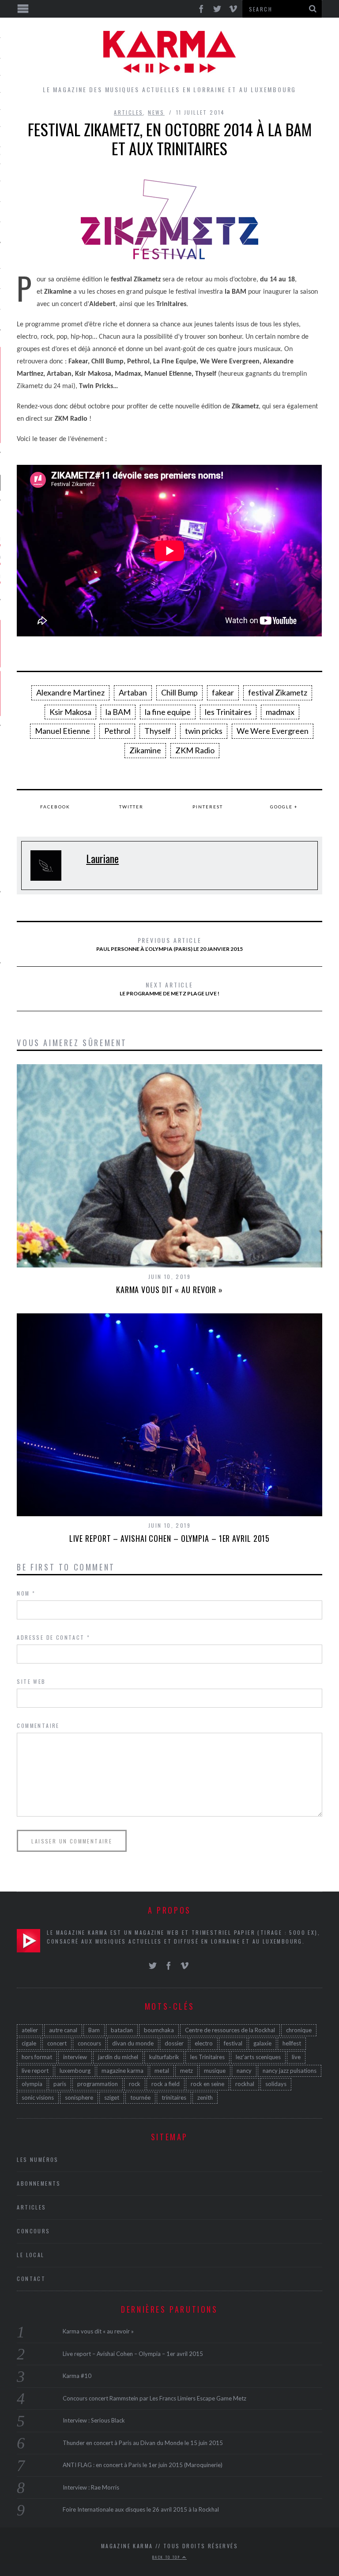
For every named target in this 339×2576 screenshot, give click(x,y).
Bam (94, 2030)
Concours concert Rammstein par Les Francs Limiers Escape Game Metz (154, 2398)
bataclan (122, 2030)
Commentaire (38, 1725)
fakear (223, 692)
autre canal (63, 2030)
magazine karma (122, 2071)
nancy (244, 2071)
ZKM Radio (195, 750)
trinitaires (174, 2097)
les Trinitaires (228, 712)
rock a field (166, 2084)
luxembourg (75, 2071)
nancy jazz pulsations (290, 2071)
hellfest (292, 2043)
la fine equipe (168, 712)
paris (60, 2084)
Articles (128, 112)
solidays (276, 2084)
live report (35, 2071)
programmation (98, 2084)
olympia (32, 2084)
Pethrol (117, 731)
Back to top (167, 2557)
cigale (29, 2043)
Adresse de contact (53, 1637)
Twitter (131, 807)
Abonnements (39, 2183)
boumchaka (159, 2030)
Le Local (30, 2255)
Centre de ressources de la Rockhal (230, 2030)
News (156, 112)
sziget (112, 2097)
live (296, 2057)
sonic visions (38, 2097)
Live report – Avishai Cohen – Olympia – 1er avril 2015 (170, 1538)
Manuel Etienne (62, 731)
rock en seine (207, 2084)
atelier (30, 2030)
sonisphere (79, 2097)
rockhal (245, 2084)
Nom (26, 1593)
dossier (174, 2043)
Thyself (158, 731)
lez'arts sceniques (258, 2057)
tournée (140, 2097)
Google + (284, 807)
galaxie (262, 2043)
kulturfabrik (164, 2057)
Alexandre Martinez (70, 692)
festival (233, 2043)
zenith (205, 2097)
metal (162, 2071)
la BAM (118, 712)
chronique (299, 2030)
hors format (37, 2057)
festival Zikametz (278, 692)
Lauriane (102, 858)
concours (89, 2043)
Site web (31, 1681)
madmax (280, 712)
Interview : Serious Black (94, 2420)
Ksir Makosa (70, 712)
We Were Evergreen (273, 731)
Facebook (55, 807)
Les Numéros (38, 2159)
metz (186, 2071)
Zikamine (145, 750)
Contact (31, 2279)
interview (75, 2057)
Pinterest (208, 807)
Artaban (133, 692)
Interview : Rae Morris (91, 2487)
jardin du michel (118, 2057)
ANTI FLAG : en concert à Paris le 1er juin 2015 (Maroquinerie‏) (143, 2465)
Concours (33, 2231)
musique (215, 2071)
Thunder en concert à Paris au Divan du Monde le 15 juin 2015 (143, 2443)
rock (135, 2084)
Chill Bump (179, 692)
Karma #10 (77, 2376)
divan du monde (133, 2043)
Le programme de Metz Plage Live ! (169, 988)
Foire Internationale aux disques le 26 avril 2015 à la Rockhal (141, 2509)
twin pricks (204, 731)
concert (57, 2043)
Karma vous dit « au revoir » (169, 1290)
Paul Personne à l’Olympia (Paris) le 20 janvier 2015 (169, 944)
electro (204, 2043)
